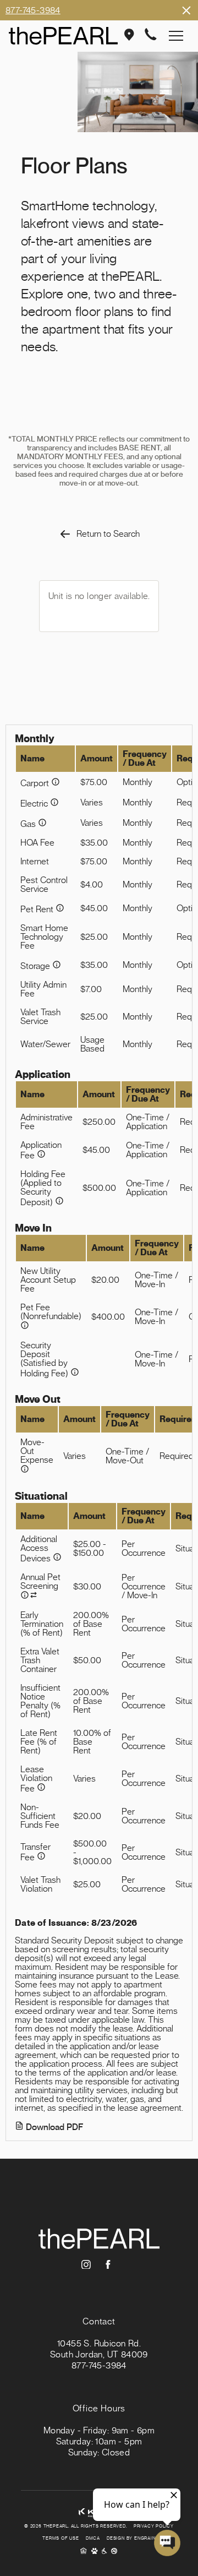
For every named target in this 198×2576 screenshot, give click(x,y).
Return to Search (108, 534)
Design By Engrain (131, 2539)
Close (186, 10)
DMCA (93, 2539)
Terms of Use (61, 2539)
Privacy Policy (154, 2526)
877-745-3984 (33, 10)
